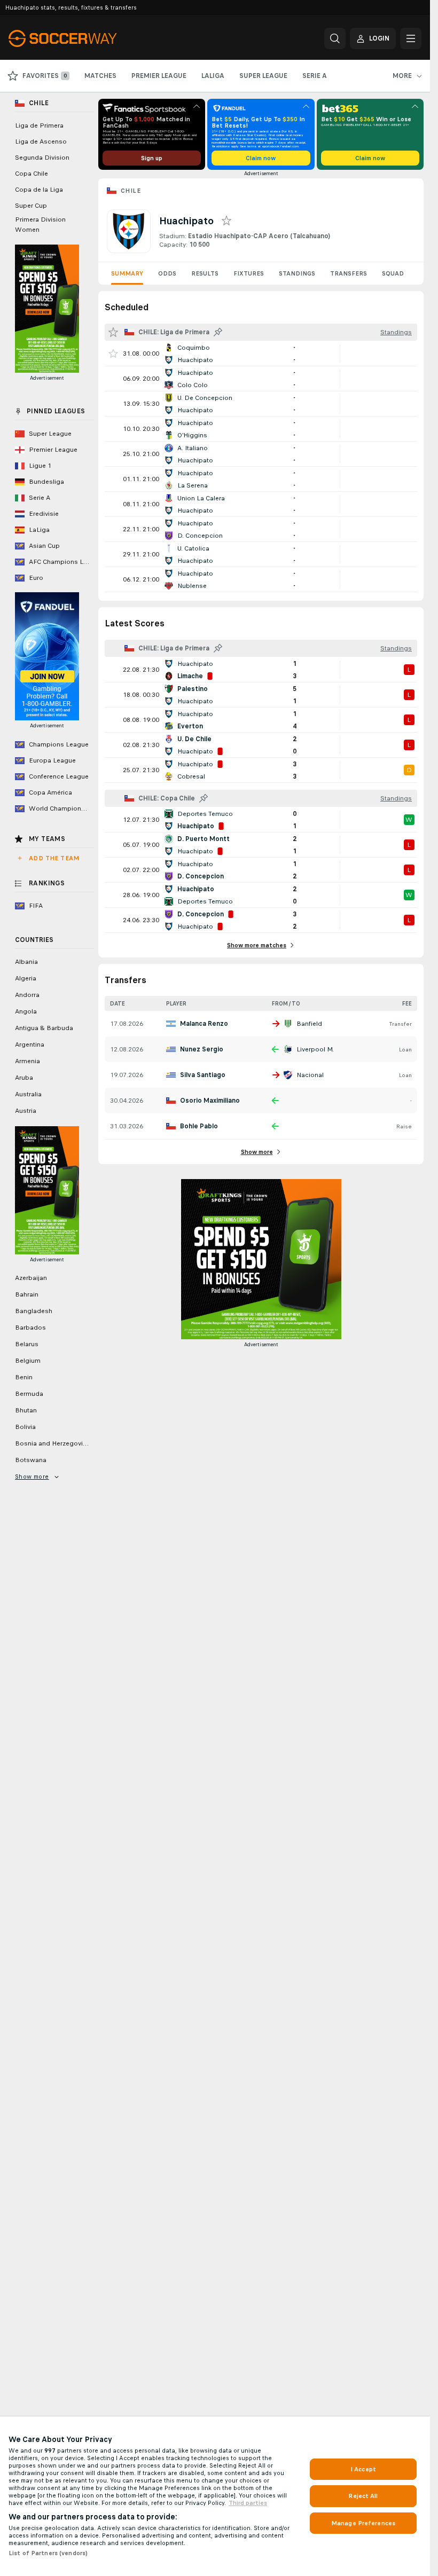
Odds (167, 273)
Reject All (363, 2496)
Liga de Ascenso (41, 142)
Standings (297, 273)
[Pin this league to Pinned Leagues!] (218, 332)
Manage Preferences (363, 2523)
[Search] (335, 38)
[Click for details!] (261, 354)
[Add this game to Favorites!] (113, 354)
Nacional (310, 1075)
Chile (131, 191)
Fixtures (249, 273)
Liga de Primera (39, 125)
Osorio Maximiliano (210, 1101)
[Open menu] (411, 38)
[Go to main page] (82, 38)
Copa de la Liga (39, 190)
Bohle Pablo (199, 1126)
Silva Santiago (203, 1075)
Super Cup (31, 206)
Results (205, 273)
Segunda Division (42, 158)
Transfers (349, 273)
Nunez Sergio (202, 1049)
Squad (393, 273)
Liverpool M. (315, 1049)
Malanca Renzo (204, 1024)
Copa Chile (32, 174)
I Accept (363, 2469)
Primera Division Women (40, 225)
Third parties (248, 2503)
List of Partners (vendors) (48, 2553)
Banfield (309, 1024)
